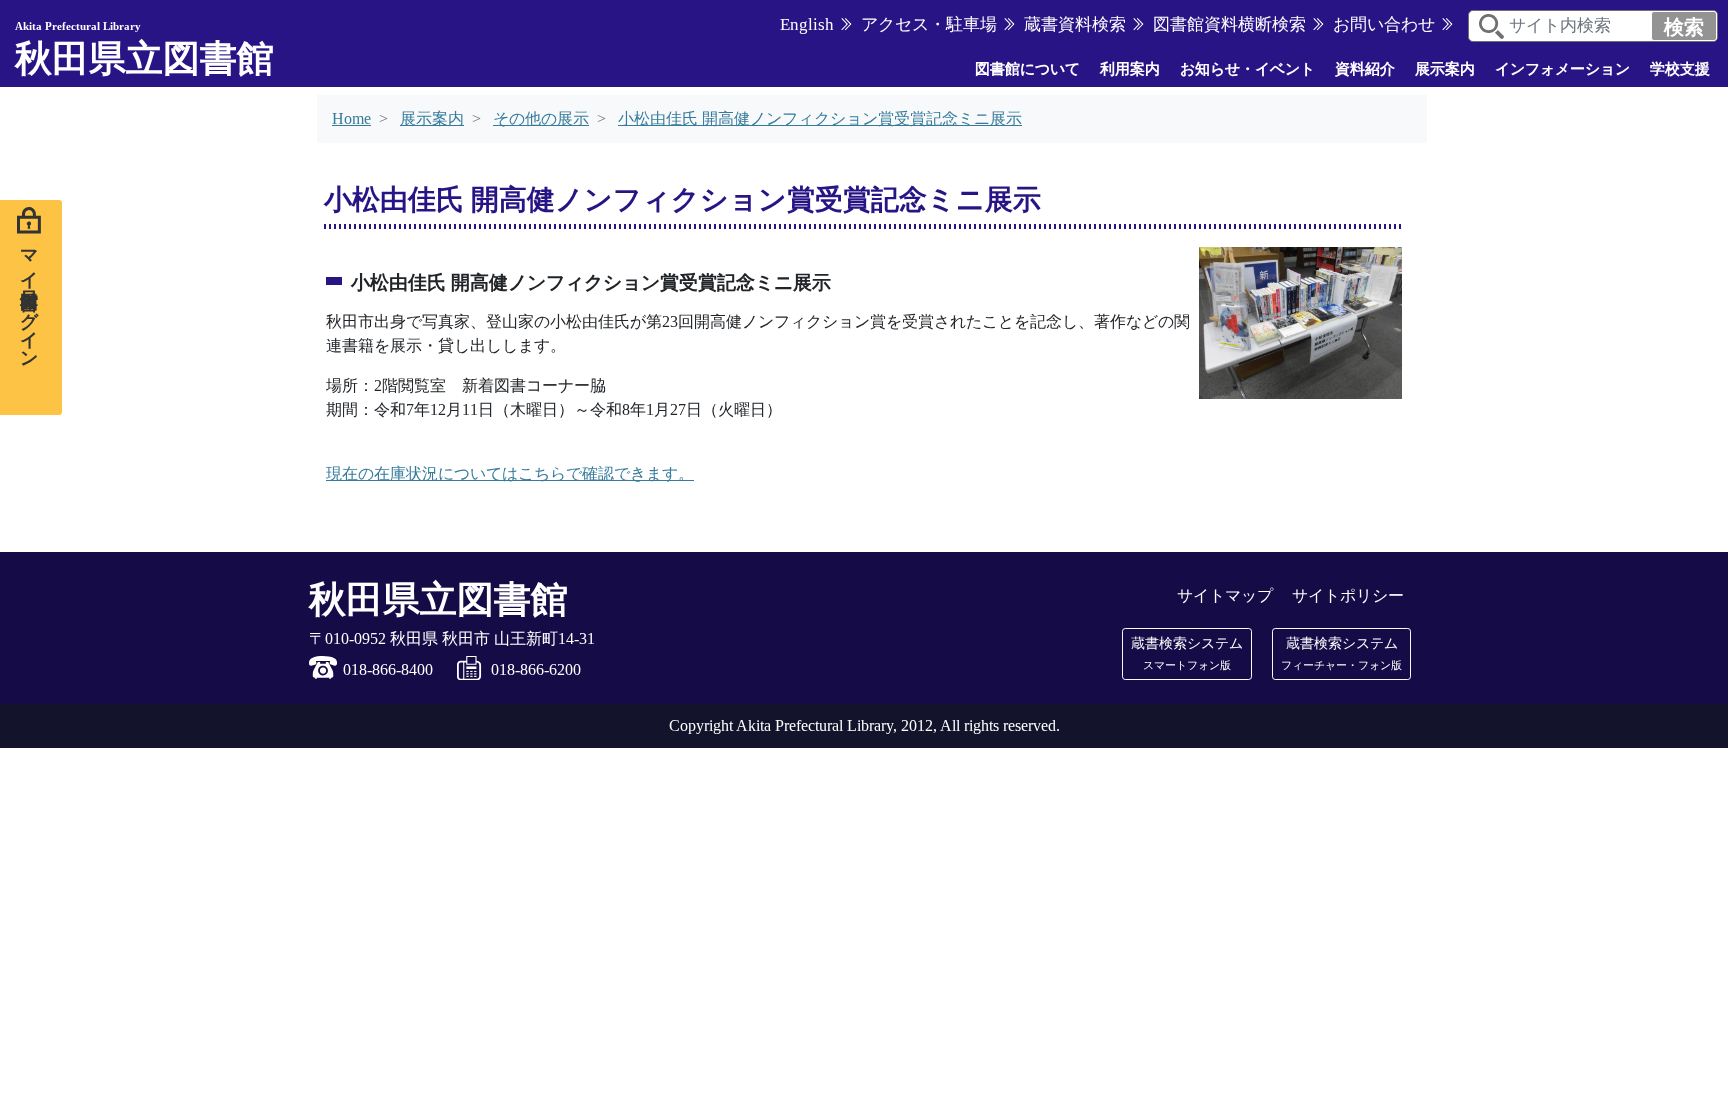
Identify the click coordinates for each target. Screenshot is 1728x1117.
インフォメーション (1562, 69)
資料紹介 (1365, 69)
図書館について (1027, 69)
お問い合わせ (1384, 24)
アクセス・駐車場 (929, 24)
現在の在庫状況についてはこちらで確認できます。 (510, 473)
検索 (1684, 27)
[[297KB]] (1300, 320)
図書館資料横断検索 (1229, 24)
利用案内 (1130, 69)
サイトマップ (1225, 595)
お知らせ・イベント (1247, 69)
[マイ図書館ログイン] (31, 307)
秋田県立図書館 (144, 49)
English (807, 24)
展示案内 (1445, 69)
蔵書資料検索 (1075, 24)
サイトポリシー (1348, 595)
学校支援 (1680, 69)
